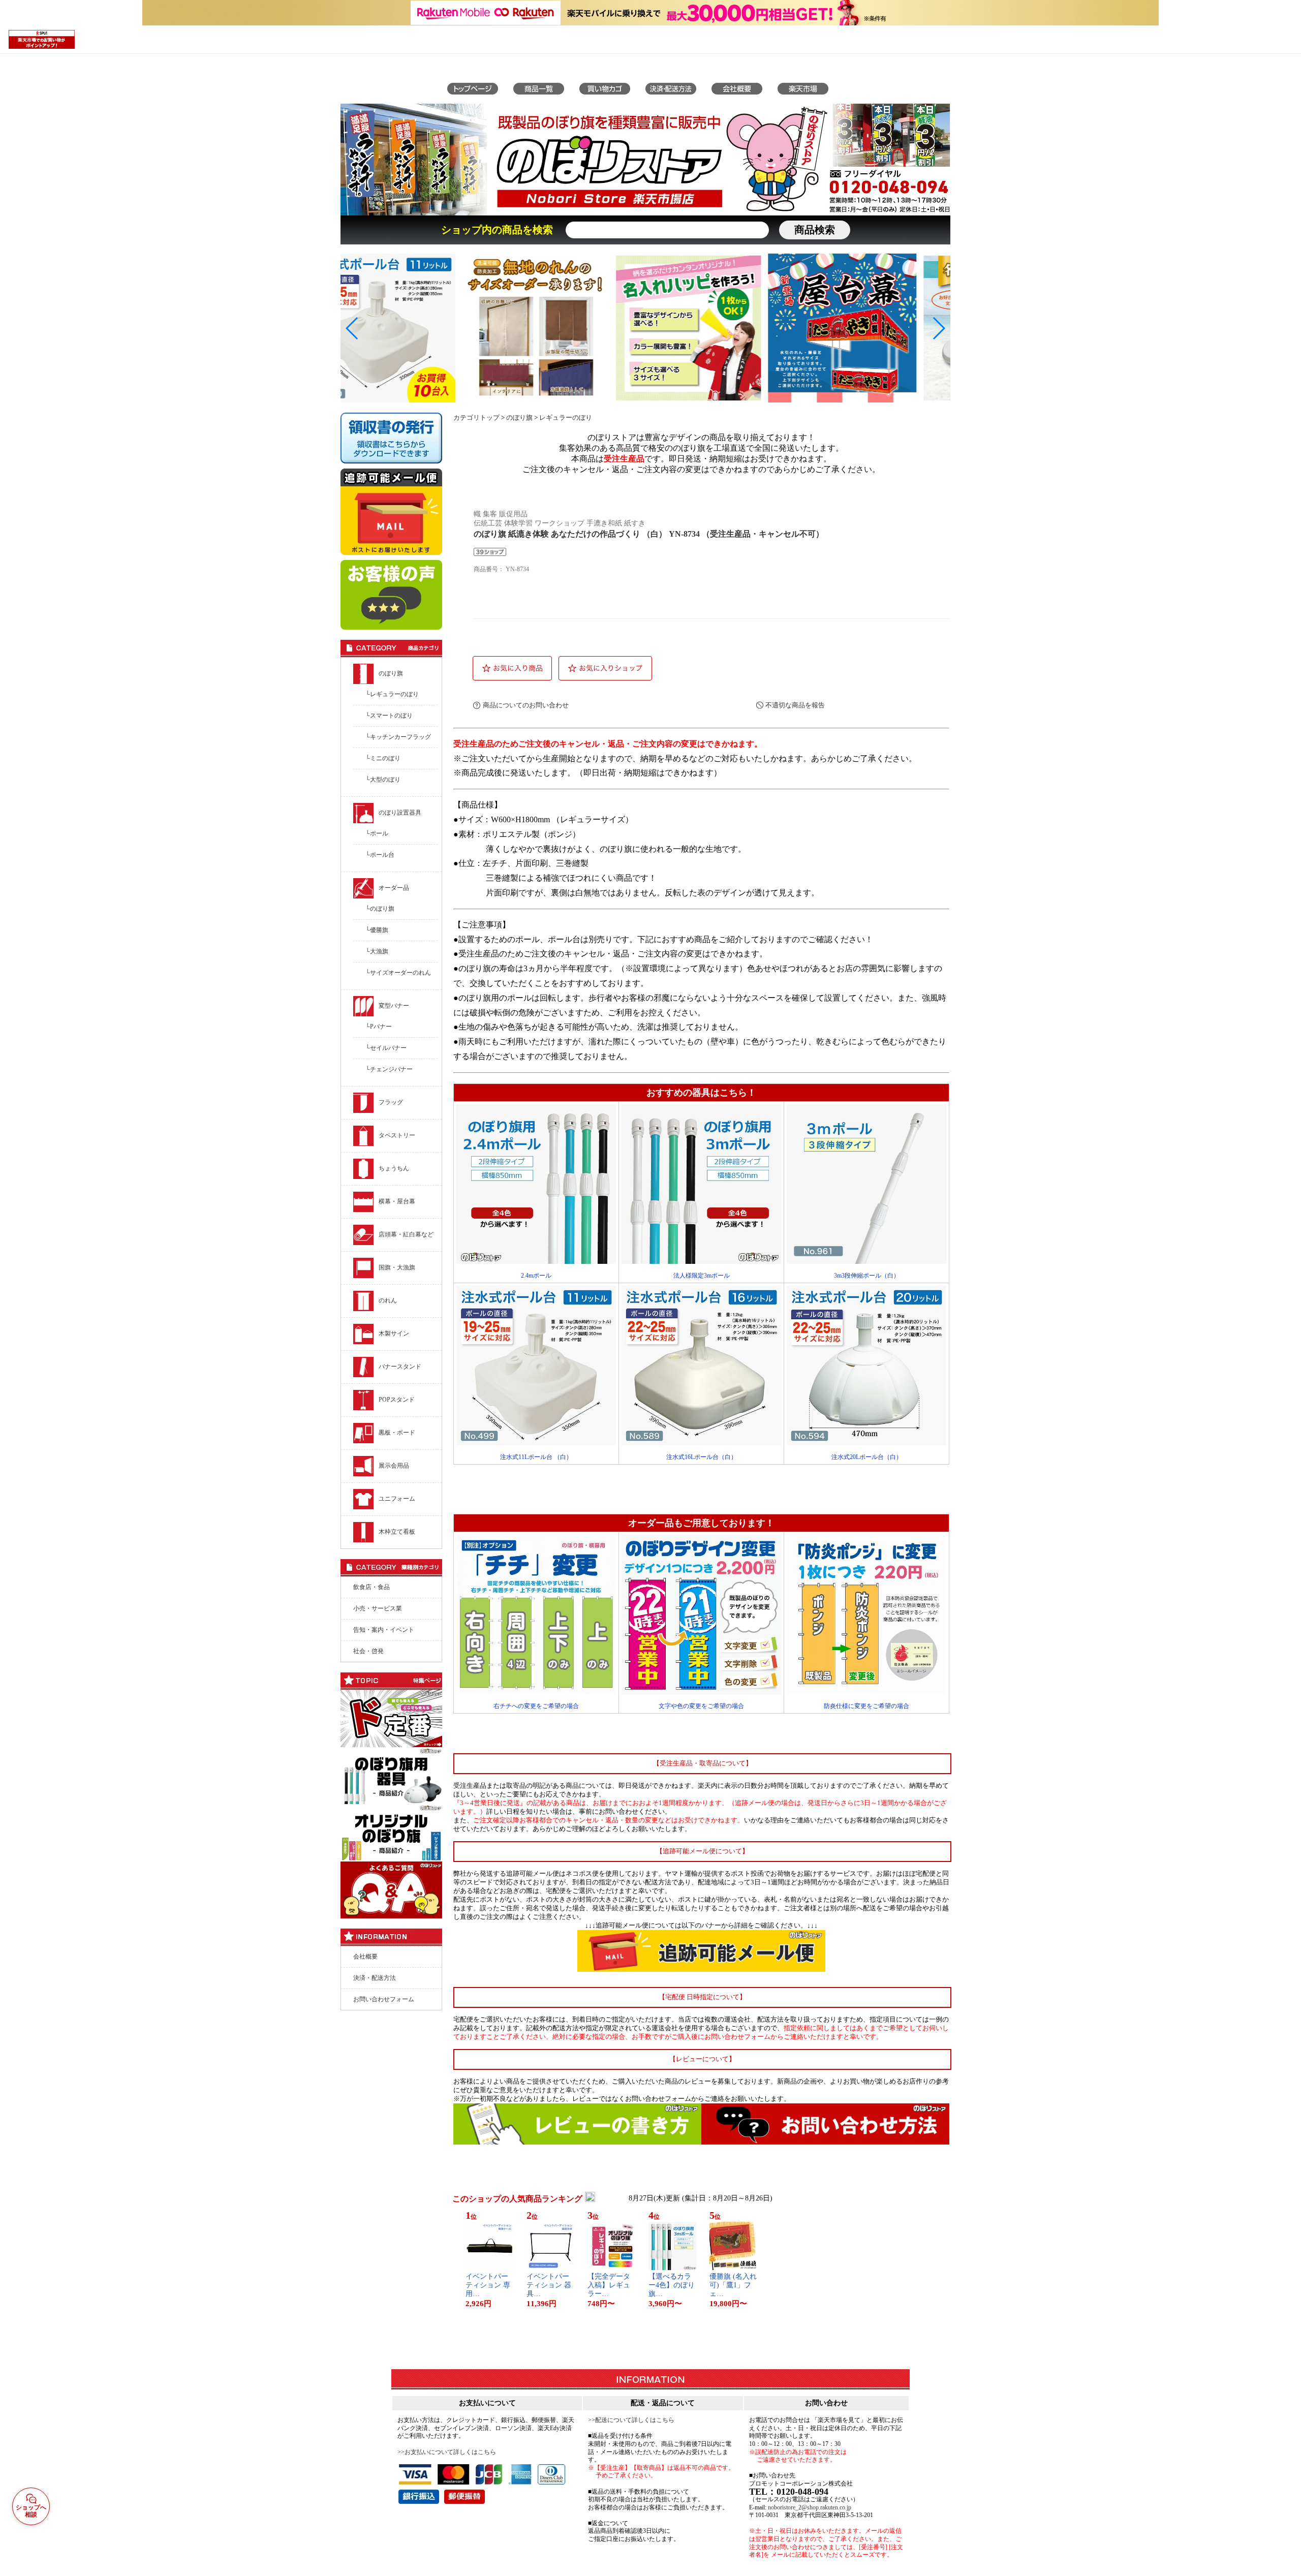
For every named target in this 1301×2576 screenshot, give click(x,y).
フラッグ (391, 1102)
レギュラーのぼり (566, 418)
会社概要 (365, 1957)
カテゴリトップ (476, 418)
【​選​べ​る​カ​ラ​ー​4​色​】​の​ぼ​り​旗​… (672, 2285)
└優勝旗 (377, 930)
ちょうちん (394, 1168)
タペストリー (397, 1135)
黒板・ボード (397, 1433)
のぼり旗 (391, 673)
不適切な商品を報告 (795, 705)
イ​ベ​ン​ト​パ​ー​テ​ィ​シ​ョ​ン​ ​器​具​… (549, 2285)
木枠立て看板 (397, 1532)
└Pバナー (379, 1027)
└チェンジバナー (389, 1069)
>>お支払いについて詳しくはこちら (447, 2452)
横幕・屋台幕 (397, 1201)
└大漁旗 (377, 951)
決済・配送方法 (375, 1978)
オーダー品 (394, 888)
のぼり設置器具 (400, 813)
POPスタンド (397, 1400)
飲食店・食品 (371, 1587)
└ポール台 (380, 855)
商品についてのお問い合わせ (526, 705)
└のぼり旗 (380, 909)
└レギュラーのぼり (392, 694)
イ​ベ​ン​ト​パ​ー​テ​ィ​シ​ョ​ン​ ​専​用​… (488, 2285)
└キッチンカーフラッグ (398, 737)
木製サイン (394, 1333)
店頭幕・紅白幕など (406, 1234)
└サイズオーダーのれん (398, 973)
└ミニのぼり (383, 758)
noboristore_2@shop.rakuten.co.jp (810, 2507)
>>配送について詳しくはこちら (631, 2420)
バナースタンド (400, 1367)
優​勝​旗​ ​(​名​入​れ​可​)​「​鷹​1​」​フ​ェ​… (733, 2285)
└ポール (377, 833)
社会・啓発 (368, 1651)
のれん (388, 1300)
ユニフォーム (397, 1499)
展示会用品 (394, 1466)
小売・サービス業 (378, 1608)
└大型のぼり (383, 780)
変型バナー (394, 1006)
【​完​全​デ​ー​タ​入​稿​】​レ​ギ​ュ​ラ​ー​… (609, 2285)
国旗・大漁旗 (397, 1267)
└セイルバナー (386, 1048)
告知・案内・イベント (384, 1630)
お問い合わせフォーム (384, 1999)
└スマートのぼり (389, 716)
